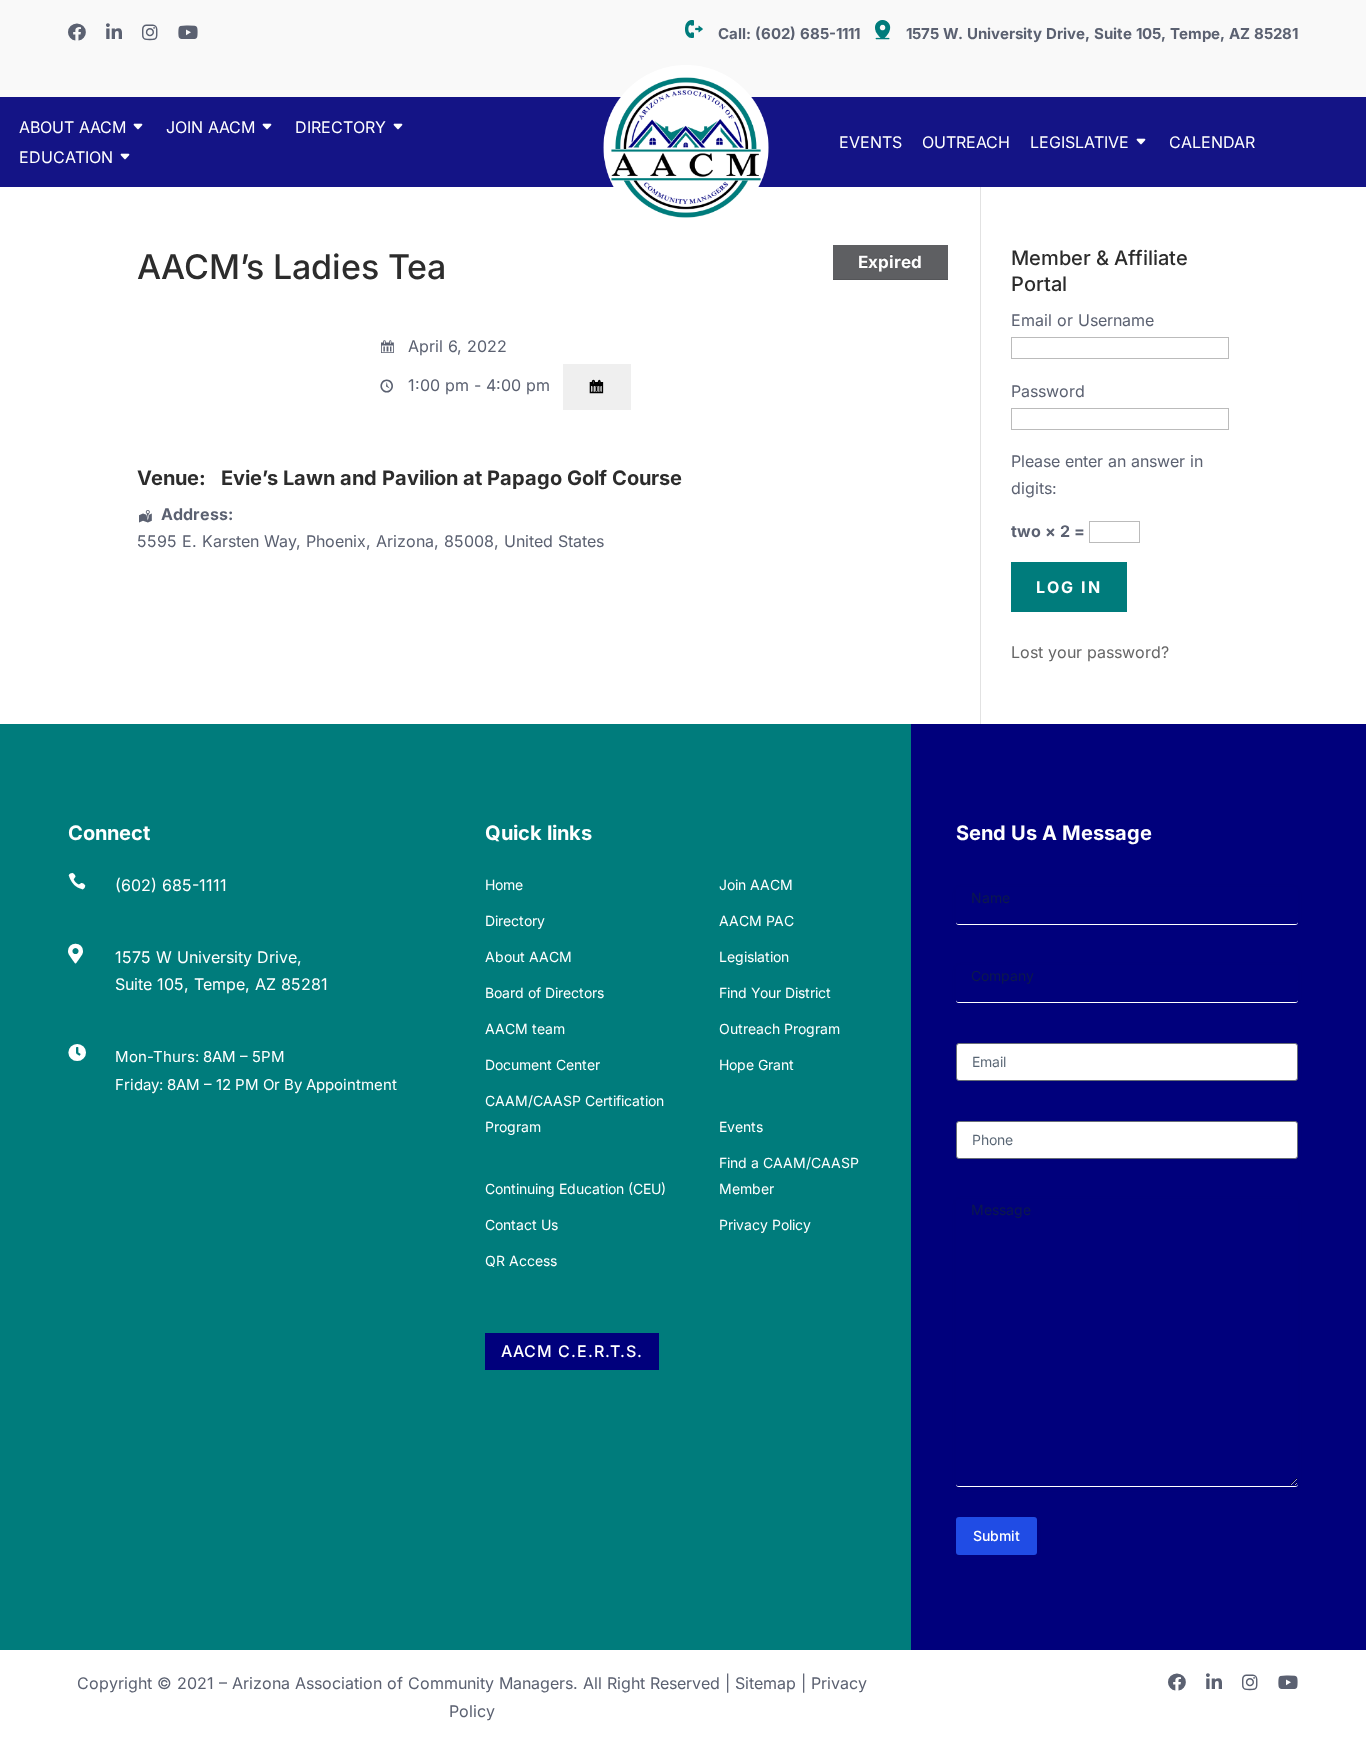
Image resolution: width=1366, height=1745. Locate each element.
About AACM (72, 128)
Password (1048, 391)
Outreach (966, 143)
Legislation (754, 956)
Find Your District (775, 992)
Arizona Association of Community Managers (402, 1683)
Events (870, 143)
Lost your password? (1090, 652)
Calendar (1212, 143)
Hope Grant (756, 1064)
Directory (515, 920)
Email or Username (1082, 320)
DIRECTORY (340, 128)
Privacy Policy (765, 1224)
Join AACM (210, 128)
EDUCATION (66, 158)
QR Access (521, 1260)
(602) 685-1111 (807, 33)
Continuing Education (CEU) (575, 1188)
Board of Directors (544, 992)
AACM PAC (756, 920)
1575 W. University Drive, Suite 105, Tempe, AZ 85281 (1102, 33)
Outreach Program (779, 1028)
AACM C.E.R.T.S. (572, 1351)
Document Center (542, 1064)
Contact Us (521, 1224)
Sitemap (765, 1683)
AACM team (525, 1028)
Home (504, 884)
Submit (996, 1535)
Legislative (1079, 143)
